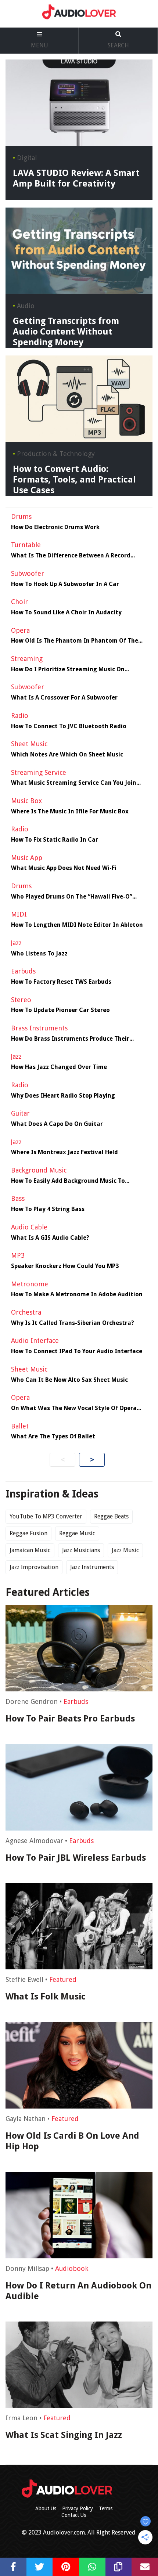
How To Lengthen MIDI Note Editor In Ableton (77, 925)
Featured (63, 1979)
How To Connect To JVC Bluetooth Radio (69, 726)
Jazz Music (125, 1550)
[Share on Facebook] (13, 2567)
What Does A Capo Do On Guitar (57, 1124)
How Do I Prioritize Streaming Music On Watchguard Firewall (68, 669)
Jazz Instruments (92, 1567)
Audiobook (72, 2268)
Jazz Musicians (81, 1550)
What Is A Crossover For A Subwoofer (64, 698)
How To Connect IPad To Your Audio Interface (77, 1351)
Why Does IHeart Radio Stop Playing (63, 1096)
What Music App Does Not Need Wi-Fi (64, 868)
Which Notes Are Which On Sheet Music (67, 755)
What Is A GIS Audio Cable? (50, 1238)
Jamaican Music (30, 1550)
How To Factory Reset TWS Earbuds (61, 982)
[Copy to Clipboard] (119, 2567)
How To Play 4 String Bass (48, 1209)
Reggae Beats (111, 1516)
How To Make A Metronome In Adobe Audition (77, 1294)
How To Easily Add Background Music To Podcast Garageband (68, 1181)
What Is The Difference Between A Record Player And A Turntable (71, 556)
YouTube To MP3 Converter (46, 1516)
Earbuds (76, 1701)
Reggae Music (77, 1533)
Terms (106, 2508)
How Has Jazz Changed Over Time (59, 1067)
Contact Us (74, 2515)
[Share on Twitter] (40, 2567)
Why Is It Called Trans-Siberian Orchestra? (73, 1323)
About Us (46, 2508)
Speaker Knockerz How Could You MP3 (65, 1266)
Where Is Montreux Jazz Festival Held (64, 1152)
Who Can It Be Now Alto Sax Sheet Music (69, 1380)
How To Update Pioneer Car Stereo (60, 1010)
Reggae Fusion (28, 1533)
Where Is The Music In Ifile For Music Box (70, 812)
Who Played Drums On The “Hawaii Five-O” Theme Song (72, 897)
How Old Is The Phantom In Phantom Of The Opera (75, 641)
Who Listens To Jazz (39, 954)
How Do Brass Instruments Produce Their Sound (70, 1039)
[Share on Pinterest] (66, 2567)
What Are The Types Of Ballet (53, 1437)
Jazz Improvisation (34, 1567)
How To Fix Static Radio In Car (55, 840)
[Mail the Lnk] (145, 2567)
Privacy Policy (78, 2508)
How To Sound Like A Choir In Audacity (66, 613)
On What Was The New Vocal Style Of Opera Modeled (74, 1408)
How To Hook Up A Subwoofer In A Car (65, 584)
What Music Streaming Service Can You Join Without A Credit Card (74, 783)
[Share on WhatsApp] (92, 2567)
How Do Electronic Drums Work (55, 527)
